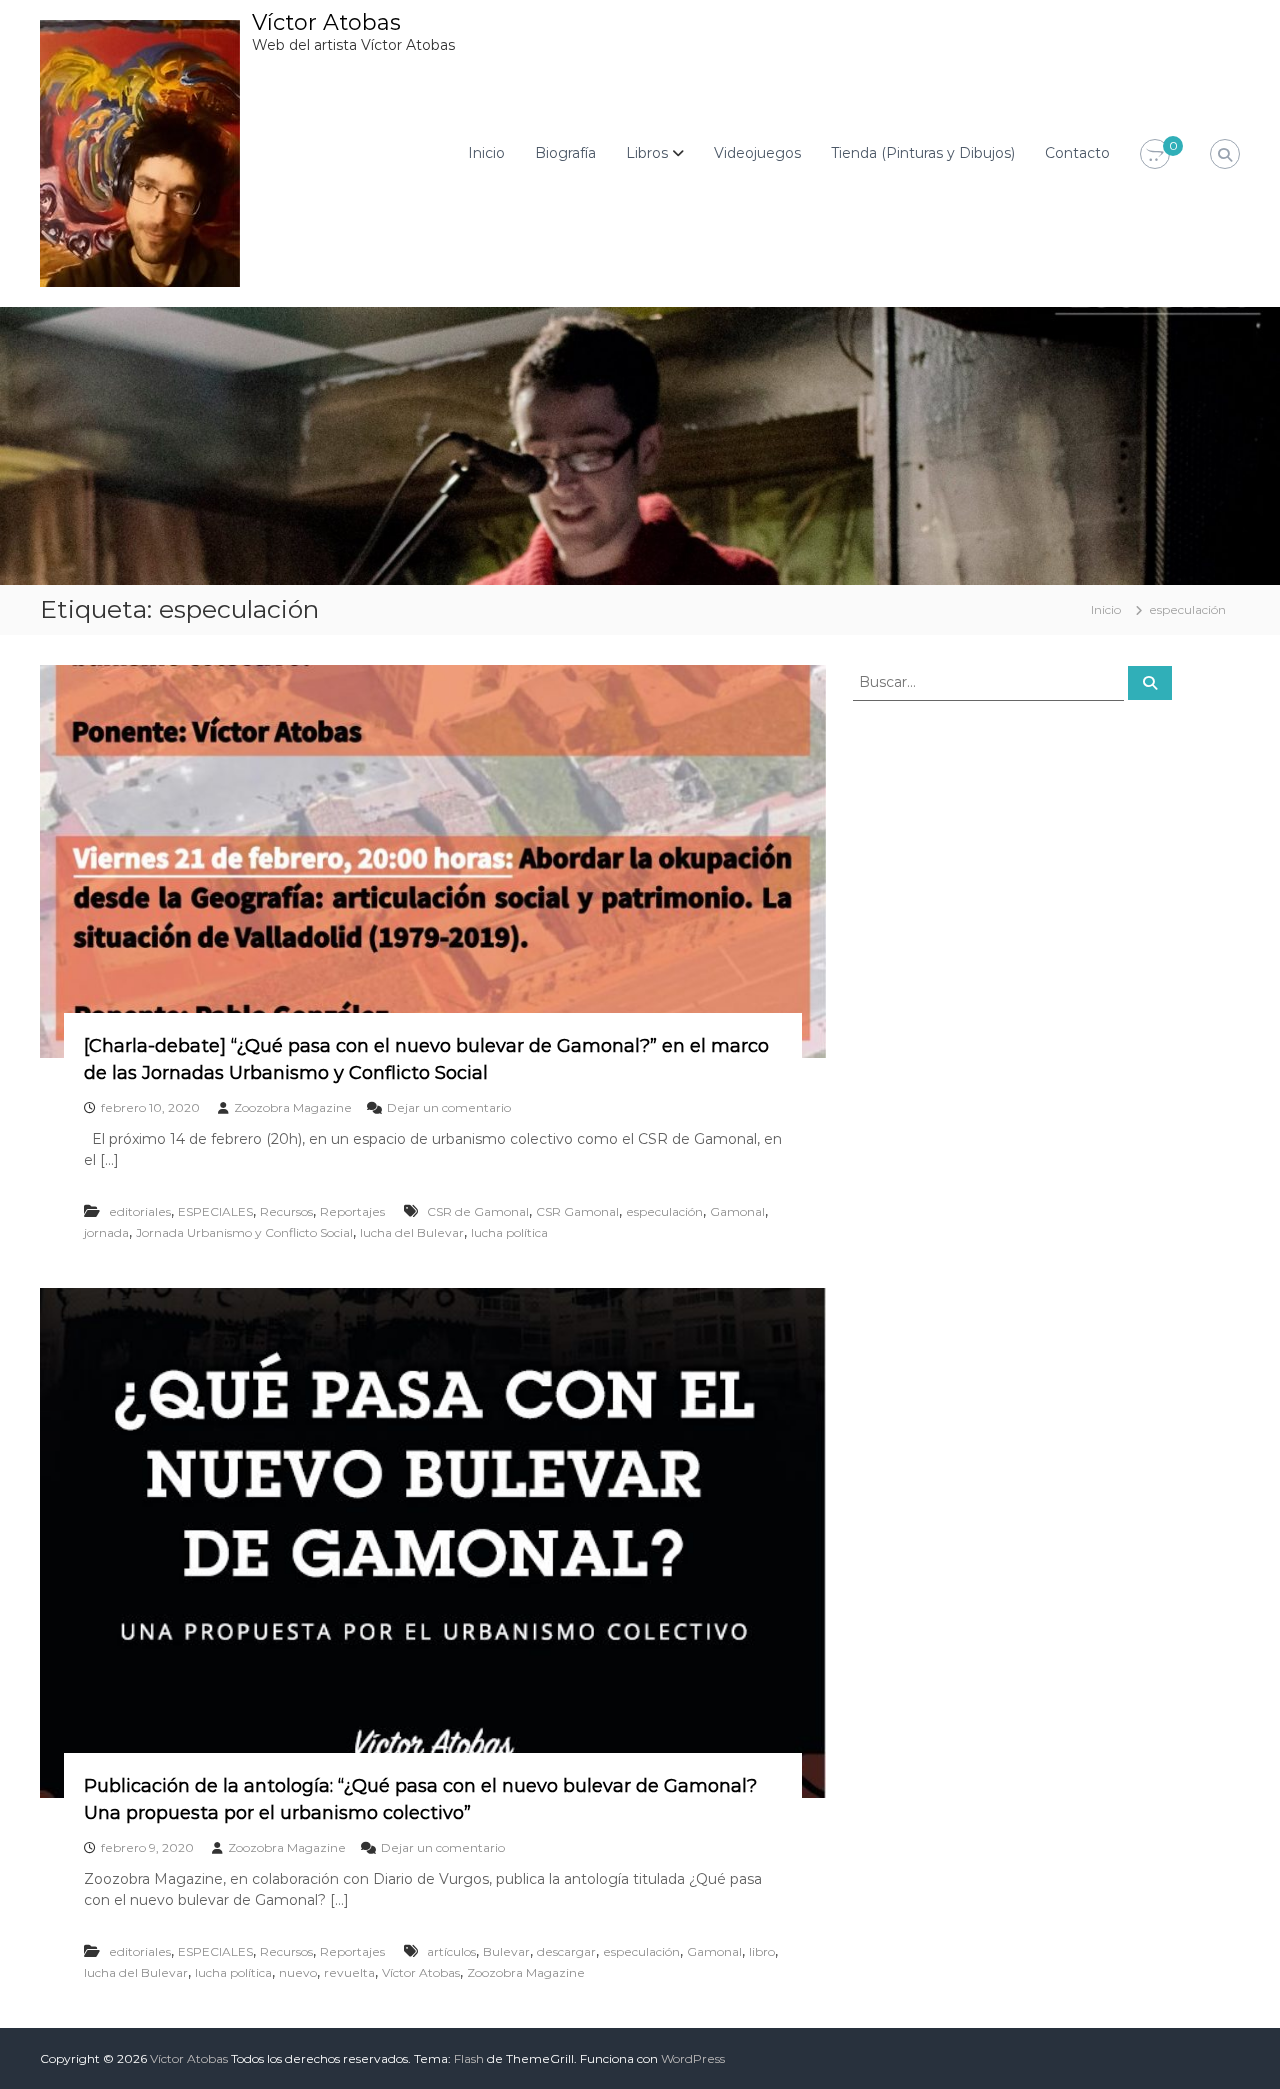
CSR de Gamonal (478, 1211)
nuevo (298, 1972)
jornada (106, 1232)
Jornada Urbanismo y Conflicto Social (244, 1232)
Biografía (565, 153)
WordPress (693, 2058)
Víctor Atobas (326, 22)
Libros (647, 153)
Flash (469, 2058)
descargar (566, 1951)
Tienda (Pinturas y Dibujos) (923, 153)
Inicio (486, 153)
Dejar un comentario (449, 1107)
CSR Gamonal (577, 1211)
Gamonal (737, 1211)
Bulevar (506, 1951)
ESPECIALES (215, 1211)
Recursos (286, 1211)
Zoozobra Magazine (293, 1107)
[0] (1155, 155)
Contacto (1077, 153)
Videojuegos (757, 153)
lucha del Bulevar (412, 1232)
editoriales (140, 1211)
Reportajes (352, 1211)
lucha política (509, 1232)
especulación (664, 1211)
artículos (451, 1951)
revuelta (349, 1972)
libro (762, 1951)
